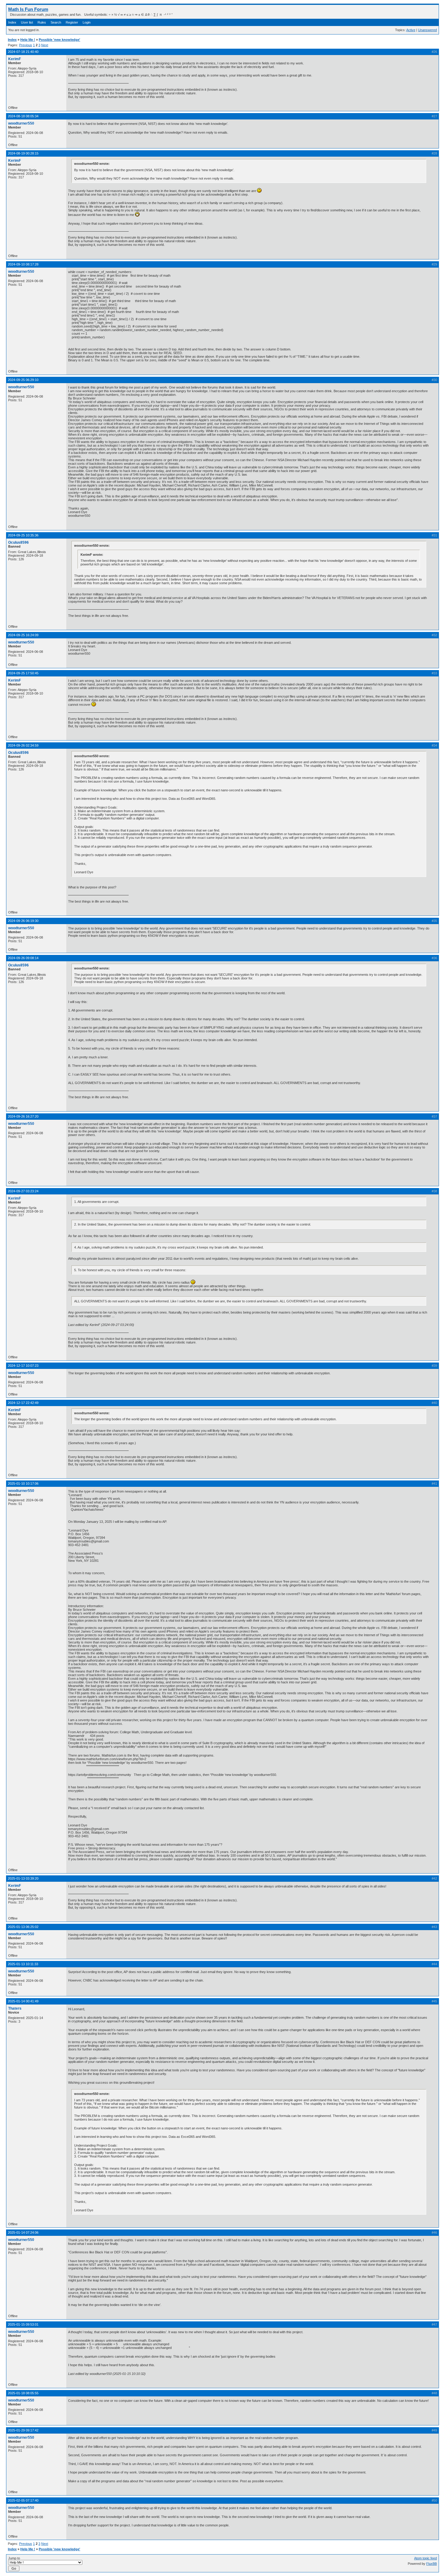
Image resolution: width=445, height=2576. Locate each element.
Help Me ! (28, 40)
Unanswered (427, 30)
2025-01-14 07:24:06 (23, 2232)
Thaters (15, 2008)
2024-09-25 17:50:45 (23, 673)
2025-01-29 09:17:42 (23, 2430)
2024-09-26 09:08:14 (23, 958)
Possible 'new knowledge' (59, 40)
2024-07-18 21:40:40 (23, 52)
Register (72, 22)
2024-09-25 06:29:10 (23, 380)
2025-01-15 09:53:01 (23, 2324)
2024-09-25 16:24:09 (23, 635)
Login (87, 22)
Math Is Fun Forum (28, 9)
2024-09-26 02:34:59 (23, 745)
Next (45, 45)
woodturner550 (21, 123)
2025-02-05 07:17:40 (23, 2500)
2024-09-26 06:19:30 (23, 921)
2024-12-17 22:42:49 (23, 1403)
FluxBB (432, 2564)
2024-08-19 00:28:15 (23, 153)
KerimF (15, 59)
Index (12, 22)
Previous (26, 45)
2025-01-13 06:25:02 (23, 1927)
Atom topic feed (425, 2558)
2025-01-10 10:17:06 (23, 1483)
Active (411, 30)
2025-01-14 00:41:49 (23, 2001)
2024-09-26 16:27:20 (23, 1116)
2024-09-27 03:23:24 (23, 1191)
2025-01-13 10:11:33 (23, 1964)
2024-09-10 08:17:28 (23, 264)
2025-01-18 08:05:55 (23, 2393)
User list (27, 22)
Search (56, 22)
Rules (42, 22)
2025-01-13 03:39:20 (23, 1878)
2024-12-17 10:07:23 (23, 1366)
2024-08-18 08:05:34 (23, 116)
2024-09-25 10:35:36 (23, 535)
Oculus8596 (18, 542)
